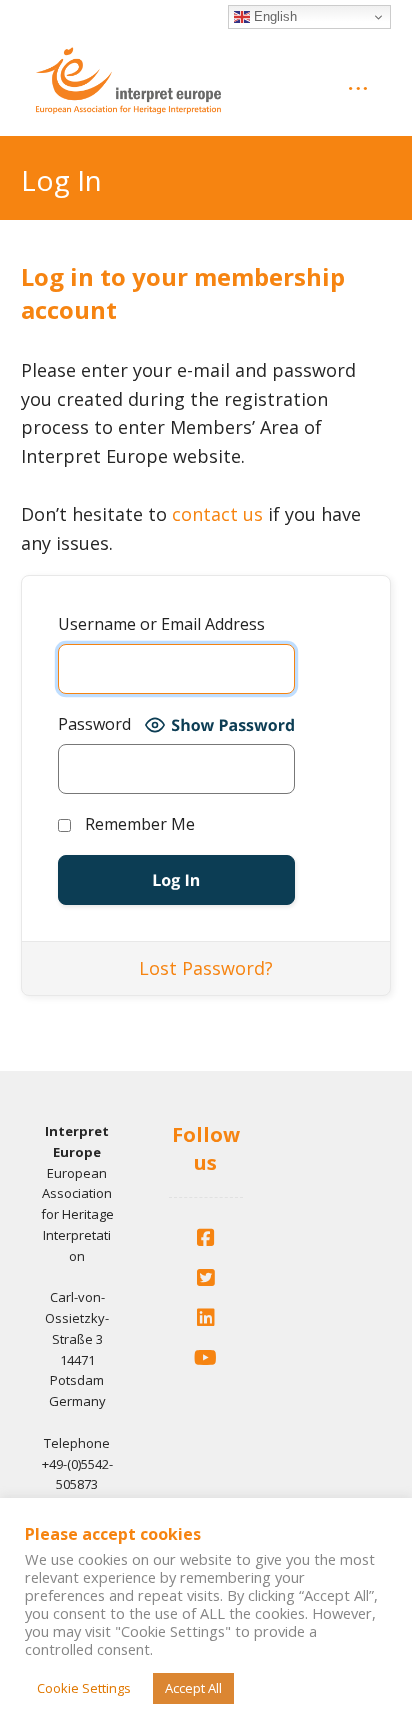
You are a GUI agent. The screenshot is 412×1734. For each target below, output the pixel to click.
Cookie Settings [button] (84, 1688)
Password (94, 724)
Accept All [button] (193, 1688)
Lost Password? (206, 968)
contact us (217, 514)
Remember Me (138, 824)
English (273, 16)
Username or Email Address (161, 624)
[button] (206, 1238)
